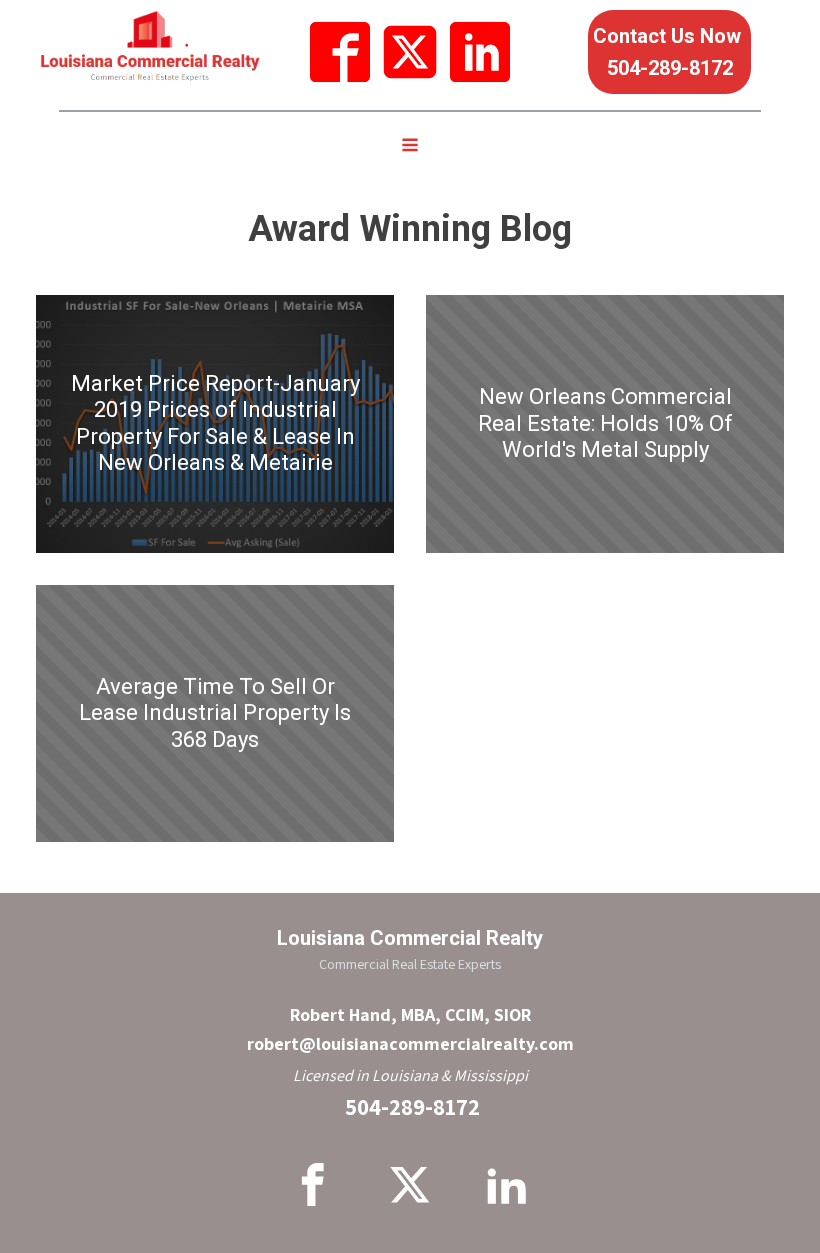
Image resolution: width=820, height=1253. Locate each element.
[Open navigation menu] (410, 147)
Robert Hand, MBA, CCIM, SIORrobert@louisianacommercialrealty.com (410, 1029)
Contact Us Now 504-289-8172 (669, 52)
